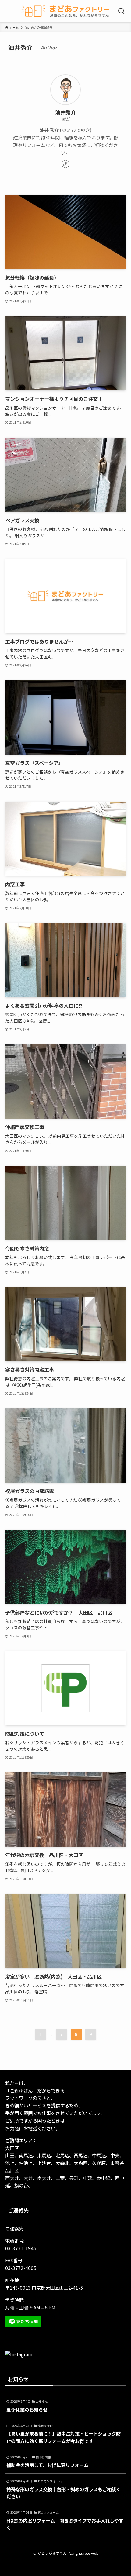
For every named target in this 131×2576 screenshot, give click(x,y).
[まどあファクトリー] (65, 11)
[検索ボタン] (122, 11)
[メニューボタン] (9, 11)
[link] (65, 164)
